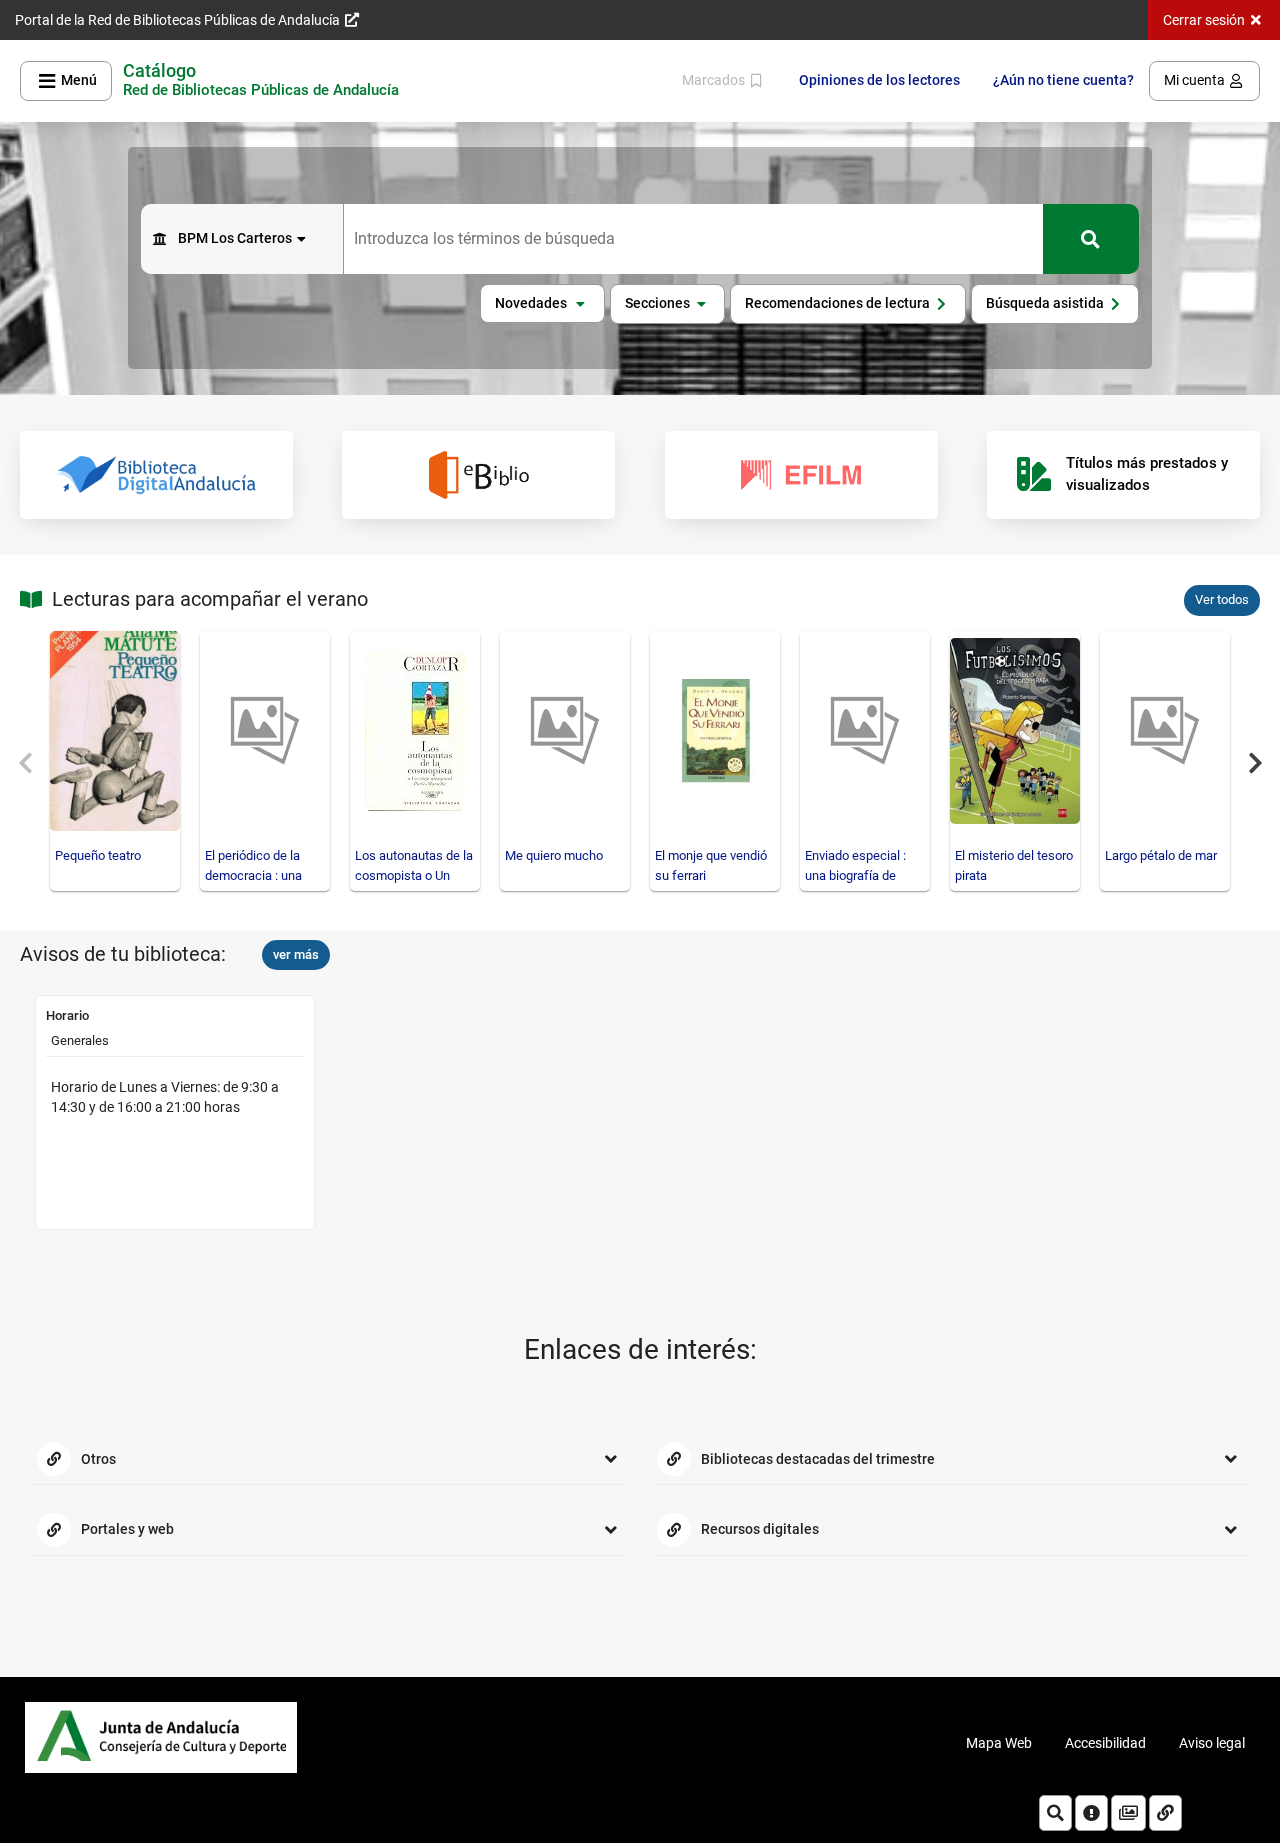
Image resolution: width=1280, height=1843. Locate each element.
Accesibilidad (1105, 1743)
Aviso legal (1212, 1743)
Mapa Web (999, 1743)
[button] (542, 304)
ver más (296, 954)
